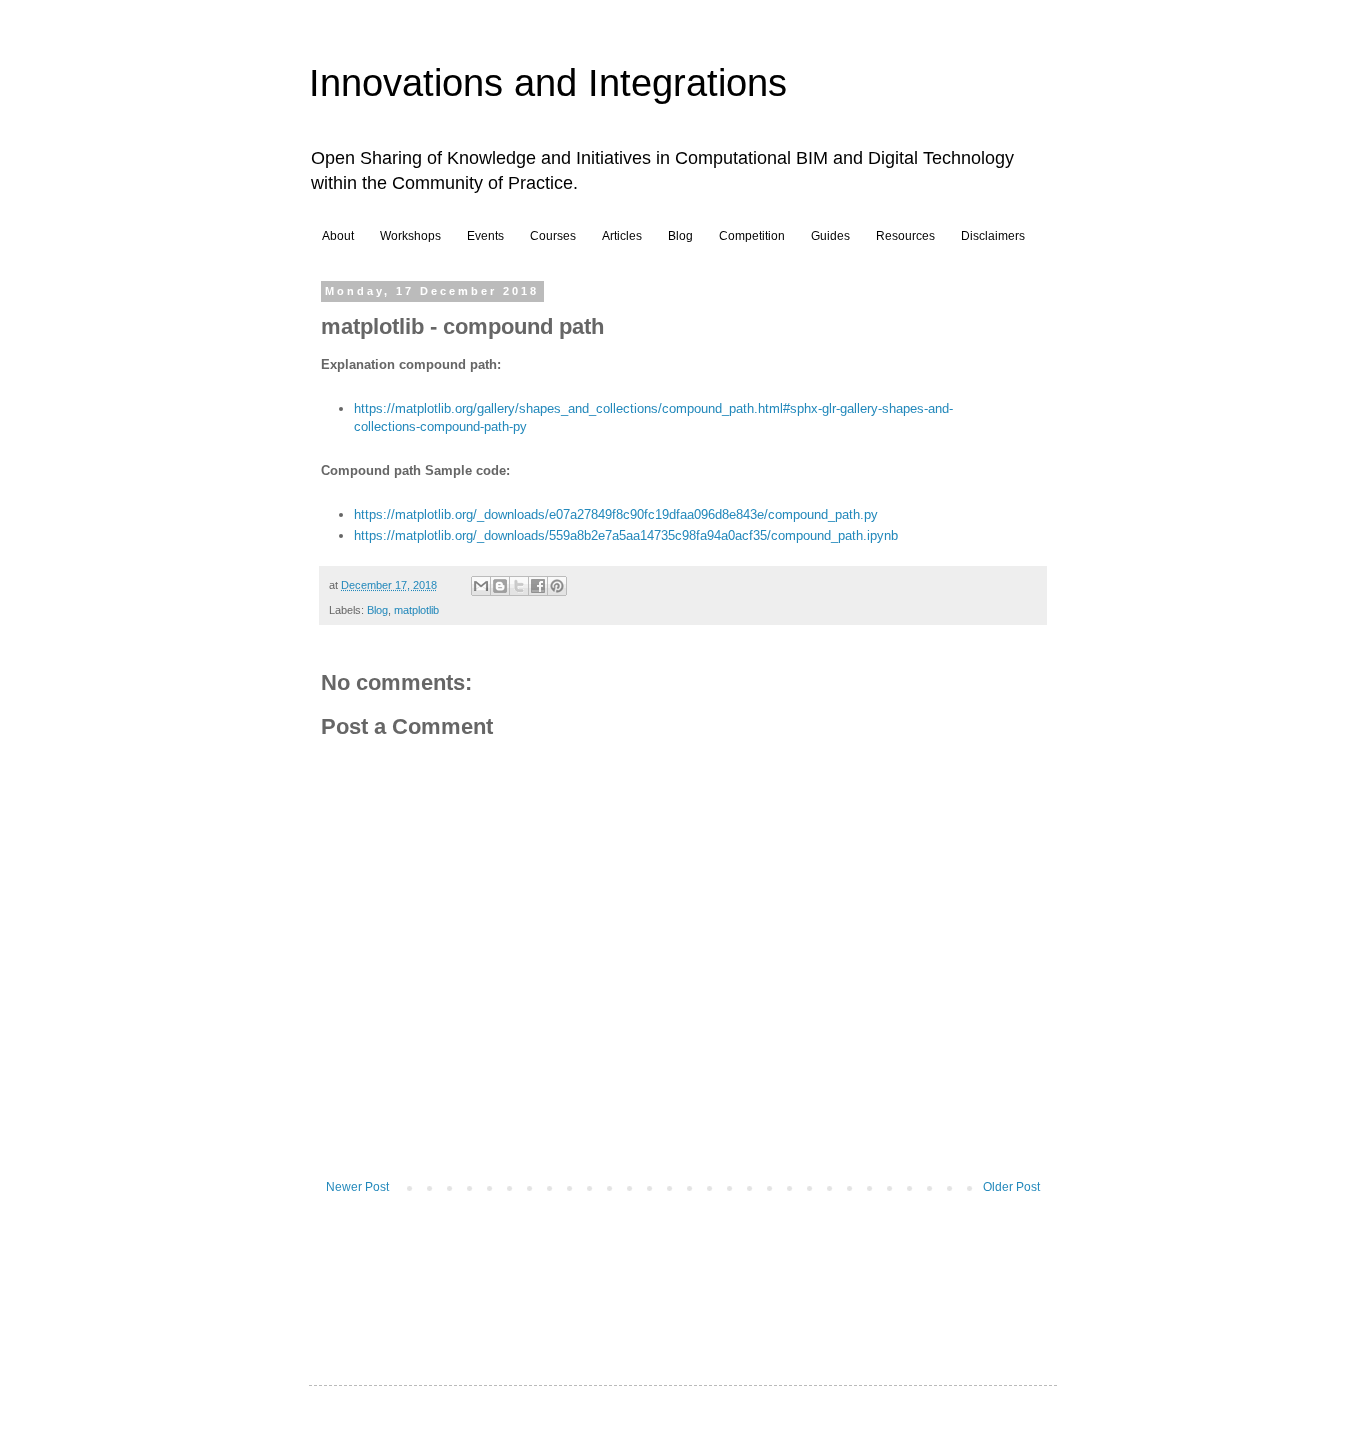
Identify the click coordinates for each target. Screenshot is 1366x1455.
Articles (622, 236)
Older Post (1011, 1187)
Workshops (410, 236)
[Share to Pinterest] (557, 586)
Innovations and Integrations (548, 83)
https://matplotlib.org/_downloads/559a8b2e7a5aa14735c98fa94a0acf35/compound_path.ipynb (626, 535)
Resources (905, 236)
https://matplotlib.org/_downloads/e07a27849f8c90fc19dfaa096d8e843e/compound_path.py (616, 514)
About (338, 236)
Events (485, 236)
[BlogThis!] (500, 586)
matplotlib (416, 610)
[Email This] (481, 586)
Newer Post (357, 1187)
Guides (830, 236)
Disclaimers (993, 236)
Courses (553, 236)
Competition (752, 236)
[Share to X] (519, 586)
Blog (680, 236)
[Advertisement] (685, 1270)
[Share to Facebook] (538, 586)
